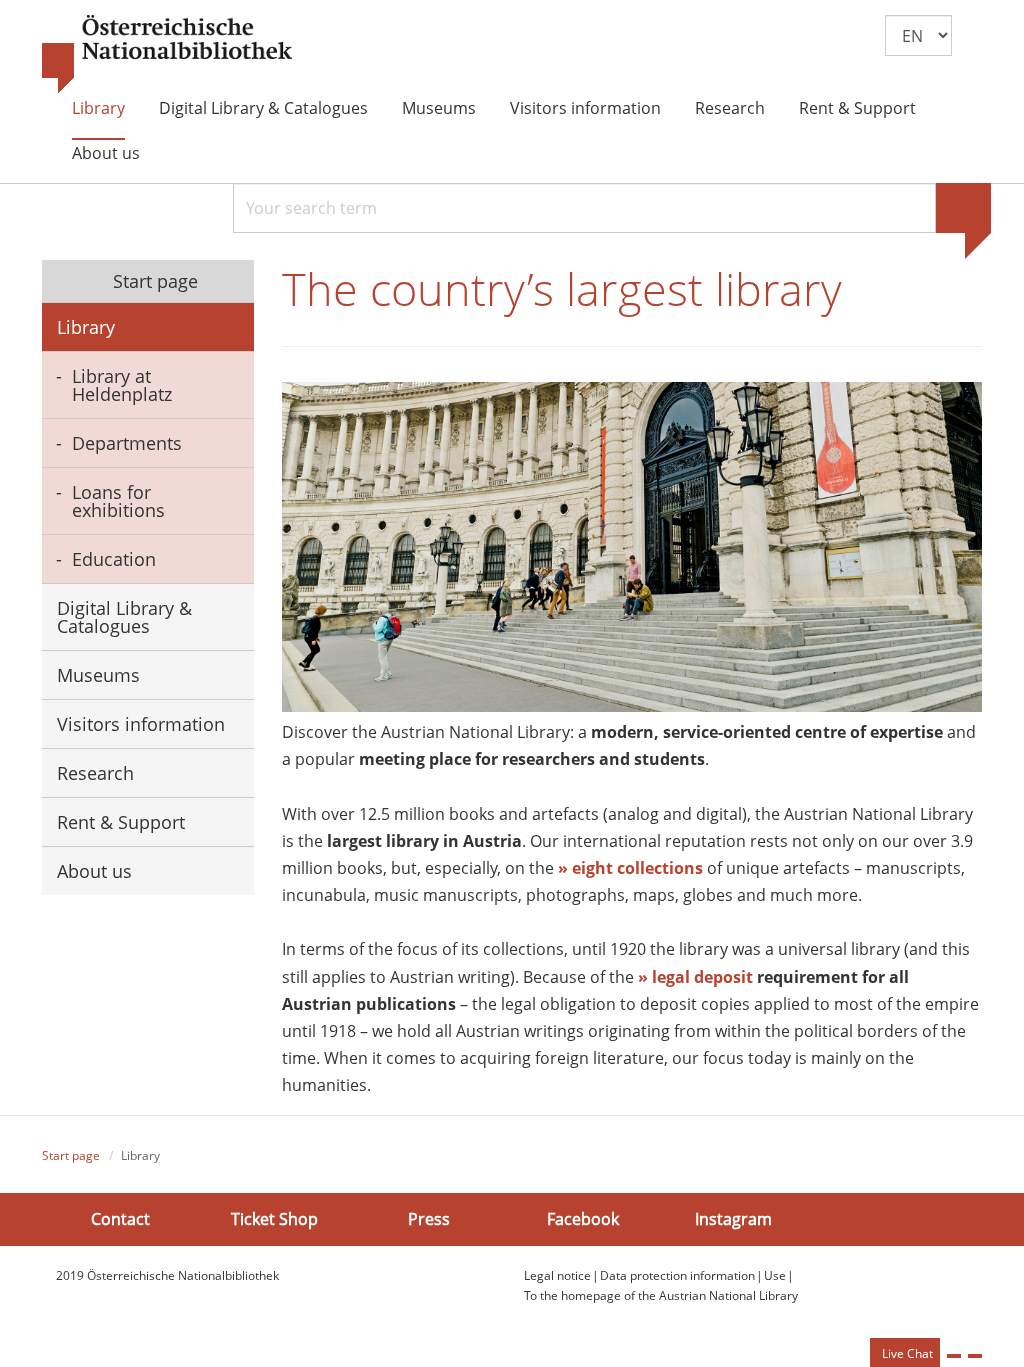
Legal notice (557, 1275)
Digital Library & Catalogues (263, 108)
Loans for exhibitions (118, 501)
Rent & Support (857, 108)
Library (98, 108)
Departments (127, 443)
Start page (153, 281)
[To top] (975, 1356)
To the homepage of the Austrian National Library (661, 1295)
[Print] (954, 1356)
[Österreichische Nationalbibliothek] (167, 55)
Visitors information (585, 108)
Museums (439, 108)
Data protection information (677, 1275)
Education (114, 559)
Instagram (733, 1219)
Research (730, 108)
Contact (120, 1219)
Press (429, 1219)
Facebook (583, 1219)
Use (775, 1275)
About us (106, 153)
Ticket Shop (274, 1219)
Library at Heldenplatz (122, 385)
